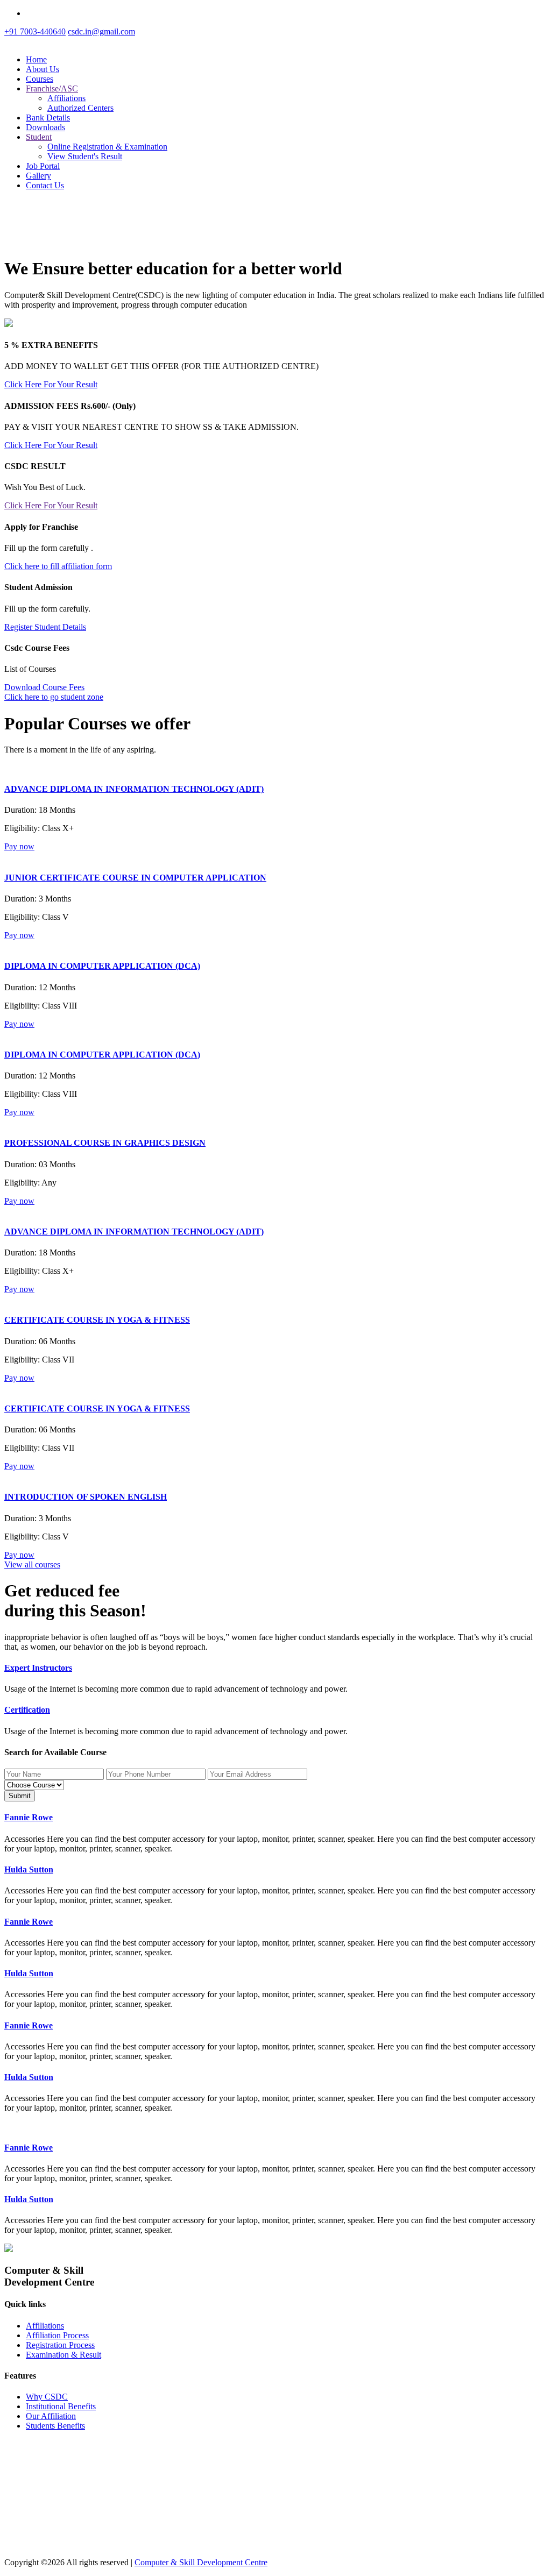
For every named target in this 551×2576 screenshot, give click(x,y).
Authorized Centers (80, 108)
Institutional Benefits (61, 2406)
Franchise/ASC (52, 88)
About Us (43, 69)
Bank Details (48, 118)
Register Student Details (45, 627)
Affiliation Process (57, 2335)
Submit (20, 1796)
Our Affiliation (51, 2416)
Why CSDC (47, 2397)
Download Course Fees (44, 687)
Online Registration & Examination (107, 147)
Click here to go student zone (54, 697)
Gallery (38, 176)
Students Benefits (55, 2426)
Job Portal (43, 166)
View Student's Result (85, 156)
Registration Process (60, 2345)
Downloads (45, 127)
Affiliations (66, 98)
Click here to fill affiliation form (58, 566)
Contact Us (45, 185)
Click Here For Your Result (51, 384)
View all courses (32, 1564)
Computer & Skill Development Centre (201, 2562)
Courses (40, 79)
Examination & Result (63, 2355)
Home (36, 59)
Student (39, 137)
